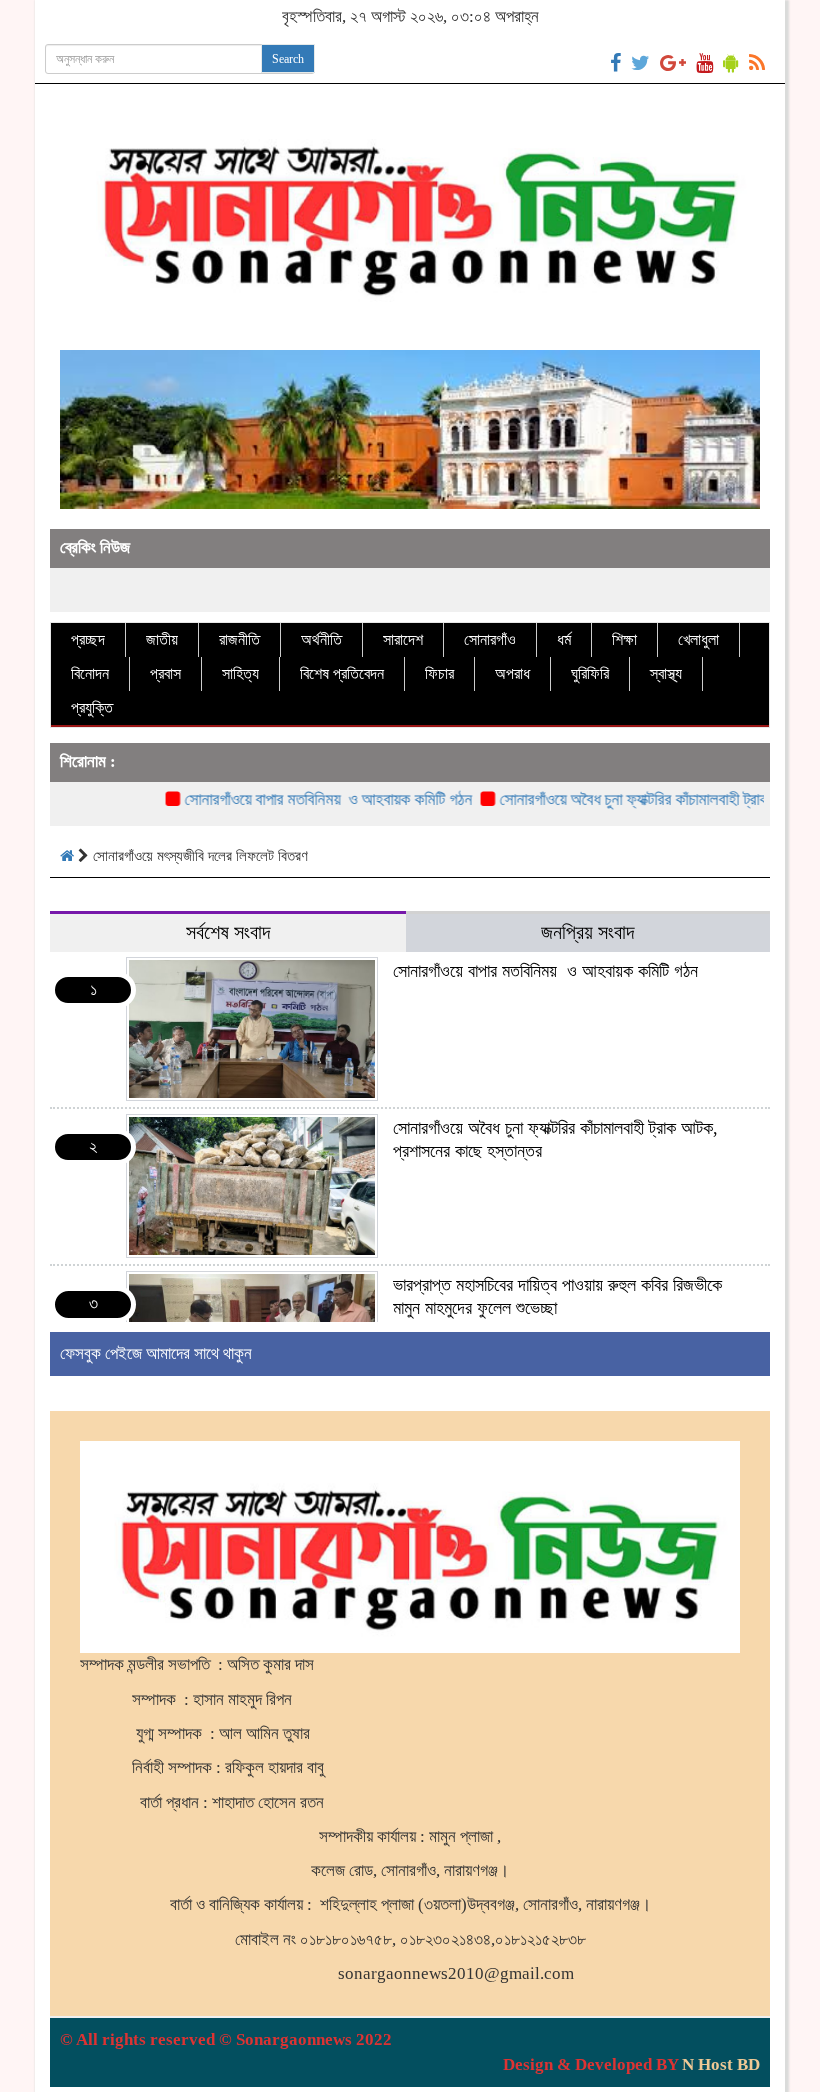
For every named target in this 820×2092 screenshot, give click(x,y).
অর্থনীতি (321, 639)
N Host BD (721, 2064)
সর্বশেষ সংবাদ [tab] (228, 932)
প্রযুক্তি (92, 707)
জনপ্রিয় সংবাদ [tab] (587, 932)
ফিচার (439, 673)
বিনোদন (90, 673)
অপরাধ (512, 673)
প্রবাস (165, 673)
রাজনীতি (239, 639)
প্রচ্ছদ (88, 639)
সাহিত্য (240, 673)
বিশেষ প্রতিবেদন (342, 673)
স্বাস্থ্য (666, 673)
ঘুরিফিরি (590, 673)
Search (288, 59)
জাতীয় (162, 639)
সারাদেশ (403, 639)
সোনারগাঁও (490, 639)
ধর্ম (564, 639)
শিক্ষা (624, 639)
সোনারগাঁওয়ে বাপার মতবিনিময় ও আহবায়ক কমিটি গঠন (295, 799)
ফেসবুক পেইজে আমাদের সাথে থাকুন (156, 1353)
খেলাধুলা (698, 639)
